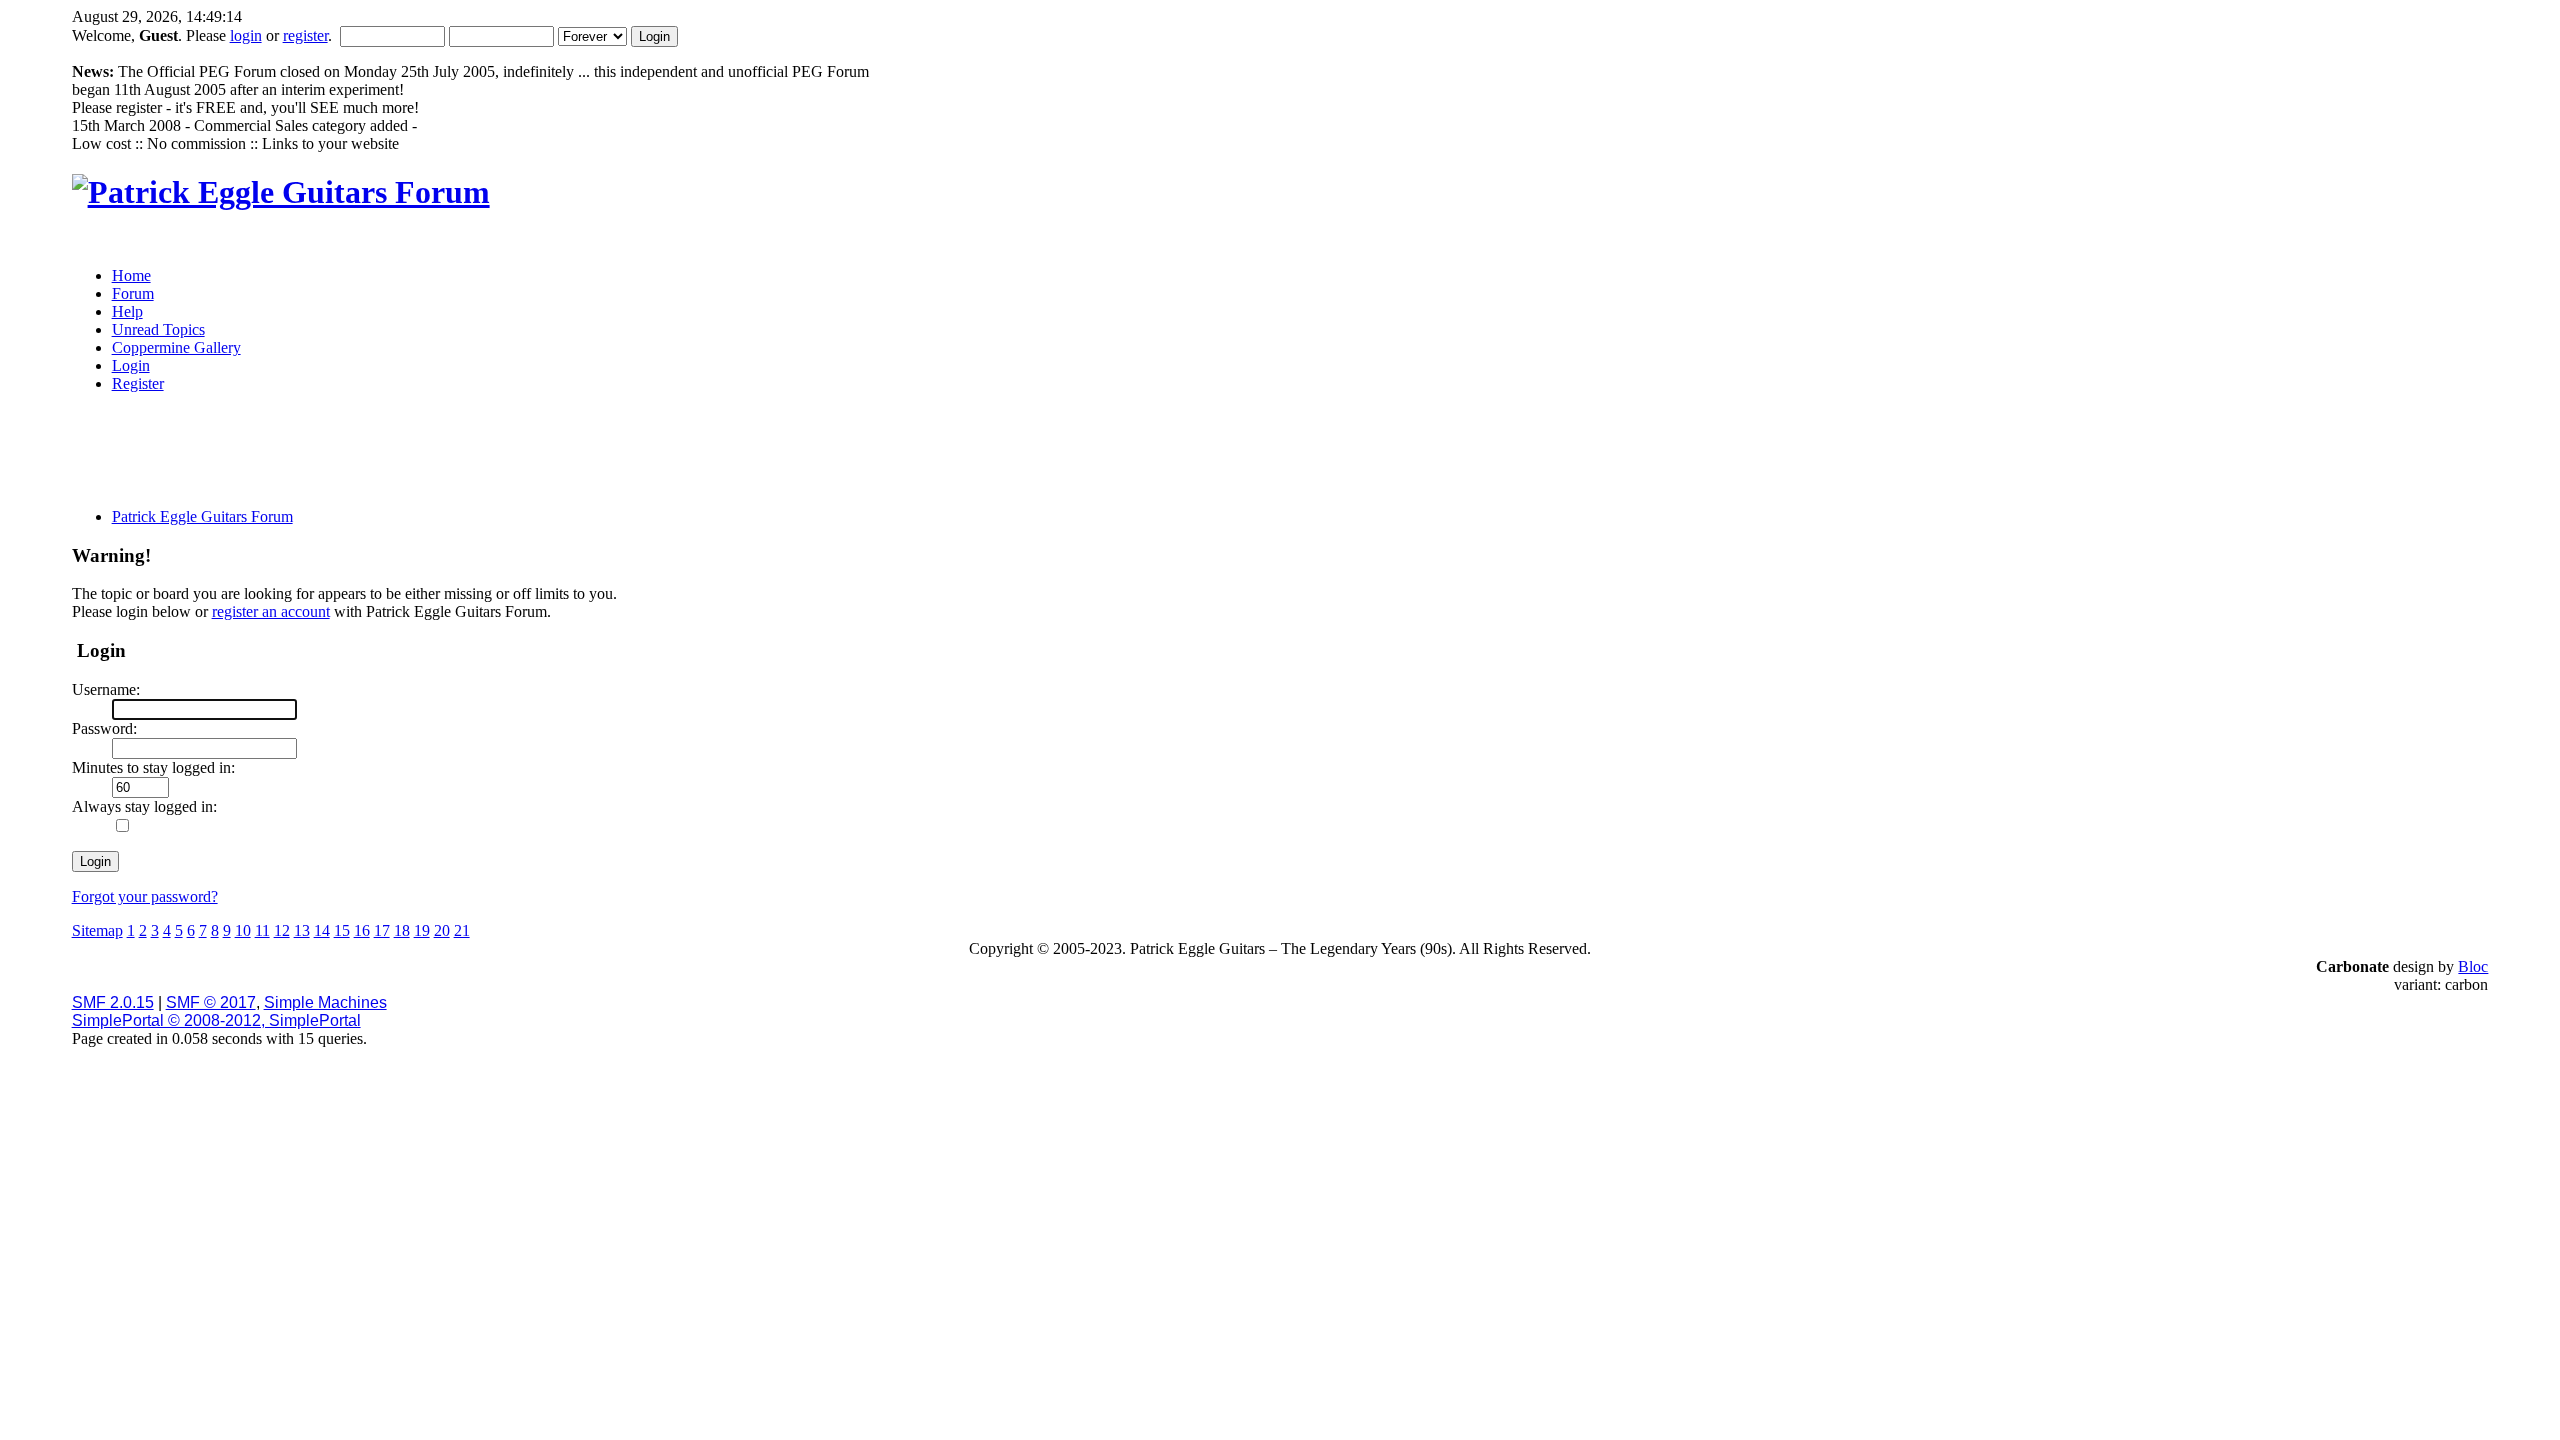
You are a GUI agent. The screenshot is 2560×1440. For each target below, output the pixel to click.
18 (402, 930)
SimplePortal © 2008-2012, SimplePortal (216, 1020)
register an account (271, 611)
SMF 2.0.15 (113, 1002)
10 (243, 930)
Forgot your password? (145, 896)
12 (282, 930)
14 (322, 930)
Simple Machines (325, 1002)
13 (302, 930)
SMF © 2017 (211, 1002)
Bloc (2473, 966)
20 (442, 930)
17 (382, 930)
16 (362, 930)
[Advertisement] (1118, 457)
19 (422, 930)
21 (462, 930)
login (246, 35)
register (305, 35)
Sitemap (97, 930)
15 (342, 930)
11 (262, 930)
